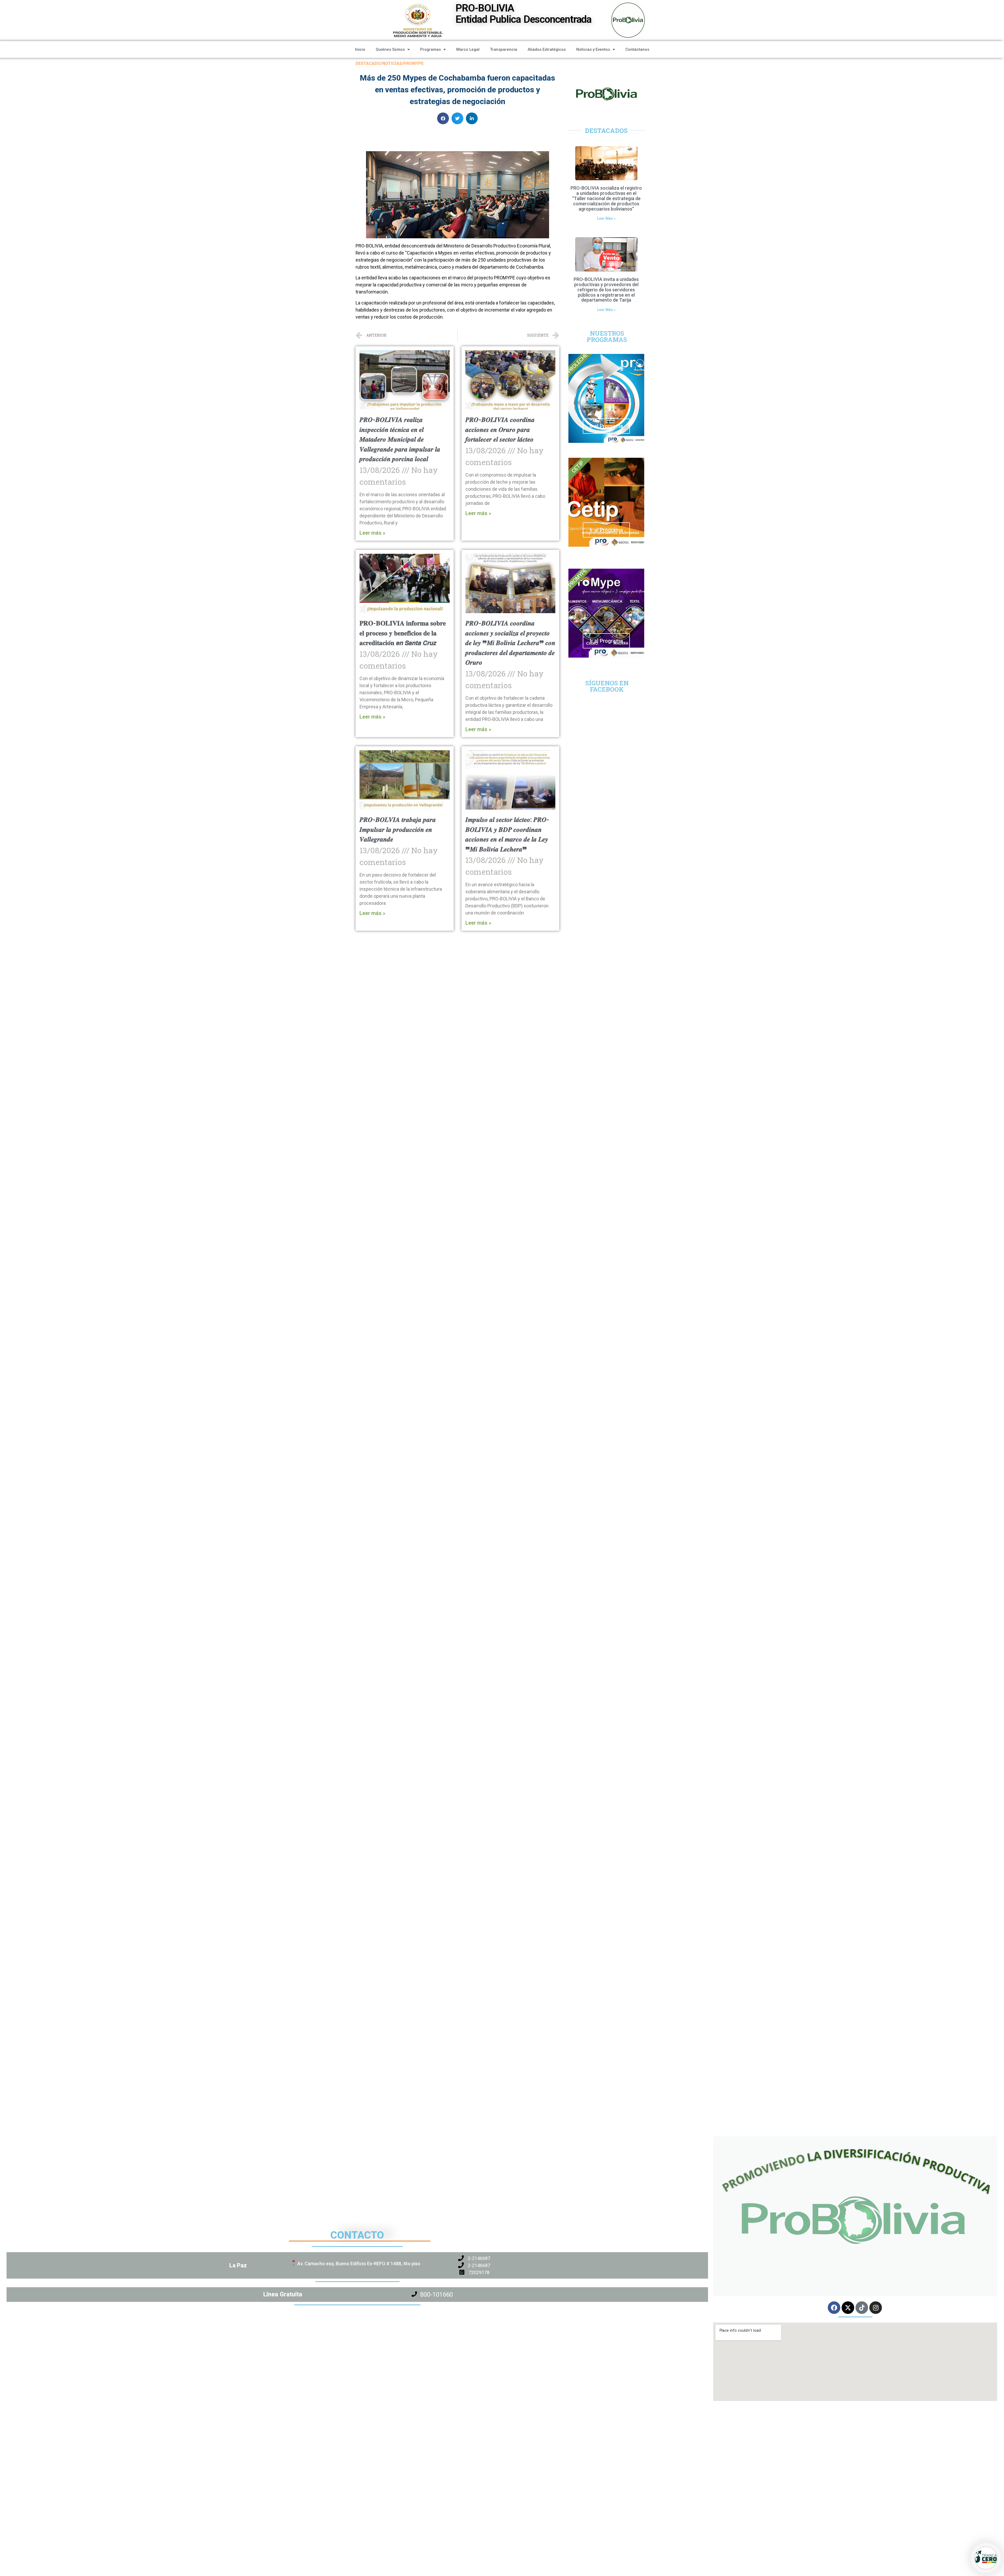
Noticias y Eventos (593, 49)
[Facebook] (834, 2308)
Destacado (368, 63)
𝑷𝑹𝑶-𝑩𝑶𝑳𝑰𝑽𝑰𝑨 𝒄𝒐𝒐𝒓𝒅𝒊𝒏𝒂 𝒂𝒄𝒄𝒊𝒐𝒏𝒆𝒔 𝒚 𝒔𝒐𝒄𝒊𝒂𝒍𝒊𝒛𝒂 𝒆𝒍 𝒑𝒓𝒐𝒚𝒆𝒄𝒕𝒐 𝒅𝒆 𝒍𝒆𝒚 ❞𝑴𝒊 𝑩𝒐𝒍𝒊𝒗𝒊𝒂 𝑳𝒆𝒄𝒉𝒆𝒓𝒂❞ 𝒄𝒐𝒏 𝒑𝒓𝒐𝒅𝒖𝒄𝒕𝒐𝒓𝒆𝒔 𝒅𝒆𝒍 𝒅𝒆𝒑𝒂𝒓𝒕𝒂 (510, 643)
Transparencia (504, 49)
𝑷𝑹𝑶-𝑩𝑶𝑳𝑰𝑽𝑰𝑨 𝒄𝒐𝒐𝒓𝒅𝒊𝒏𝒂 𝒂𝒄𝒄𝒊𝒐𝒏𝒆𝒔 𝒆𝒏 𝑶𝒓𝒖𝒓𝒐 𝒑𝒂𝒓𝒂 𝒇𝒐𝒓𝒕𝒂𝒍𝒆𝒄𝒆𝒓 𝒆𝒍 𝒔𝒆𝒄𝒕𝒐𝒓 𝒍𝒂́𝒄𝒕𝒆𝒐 (500, 430)
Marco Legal (468, 49)
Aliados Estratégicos (547, 49)
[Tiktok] (862, 2308)
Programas (430, 49)
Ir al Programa (606, 426)
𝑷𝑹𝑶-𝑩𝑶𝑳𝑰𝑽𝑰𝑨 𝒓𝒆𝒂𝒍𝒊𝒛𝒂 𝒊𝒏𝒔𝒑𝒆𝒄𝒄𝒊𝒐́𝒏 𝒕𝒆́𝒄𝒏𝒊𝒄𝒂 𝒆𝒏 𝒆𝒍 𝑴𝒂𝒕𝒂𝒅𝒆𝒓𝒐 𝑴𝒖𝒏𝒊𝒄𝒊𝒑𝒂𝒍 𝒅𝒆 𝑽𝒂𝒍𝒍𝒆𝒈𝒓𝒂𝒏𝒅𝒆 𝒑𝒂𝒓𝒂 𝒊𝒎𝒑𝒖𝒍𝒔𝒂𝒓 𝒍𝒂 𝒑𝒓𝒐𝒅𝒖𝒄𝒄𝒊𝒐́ (400, 439)
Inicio (360, 49)
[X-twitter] (848, 2308)
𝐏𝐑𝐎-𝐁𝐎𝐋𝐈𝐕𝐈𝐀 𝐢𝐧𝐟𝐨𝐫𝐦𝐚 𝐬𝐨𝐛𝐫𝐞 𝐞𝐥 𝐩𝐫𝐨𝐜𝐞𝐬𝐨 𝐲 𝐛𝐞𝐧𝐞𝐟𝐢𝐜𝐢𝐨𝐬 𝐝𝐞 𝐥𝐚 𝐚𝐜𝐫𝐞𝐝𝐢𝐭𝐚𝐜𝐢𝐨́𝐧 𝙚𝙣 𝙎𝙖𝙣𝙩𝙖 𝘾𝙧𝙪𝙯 (403, 633)
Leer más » (372, 533)
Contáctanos (637, 49)
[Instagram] (876, 2308)
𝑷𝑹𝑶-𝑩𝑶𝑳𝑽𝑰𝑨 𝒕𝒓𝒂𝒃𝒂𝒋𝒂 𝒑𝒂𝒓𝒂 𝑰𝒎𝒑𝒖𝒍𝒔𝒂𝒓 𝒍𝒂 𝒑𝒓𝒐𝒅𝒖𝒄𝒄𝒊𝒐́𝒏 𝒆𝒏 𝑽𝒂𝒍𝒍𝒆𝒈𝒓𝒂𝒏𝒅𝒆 (398, 829)
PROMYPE (413, 63)
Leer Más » (606, 218)
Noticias (392, 63)
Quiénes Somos (390, 49)
